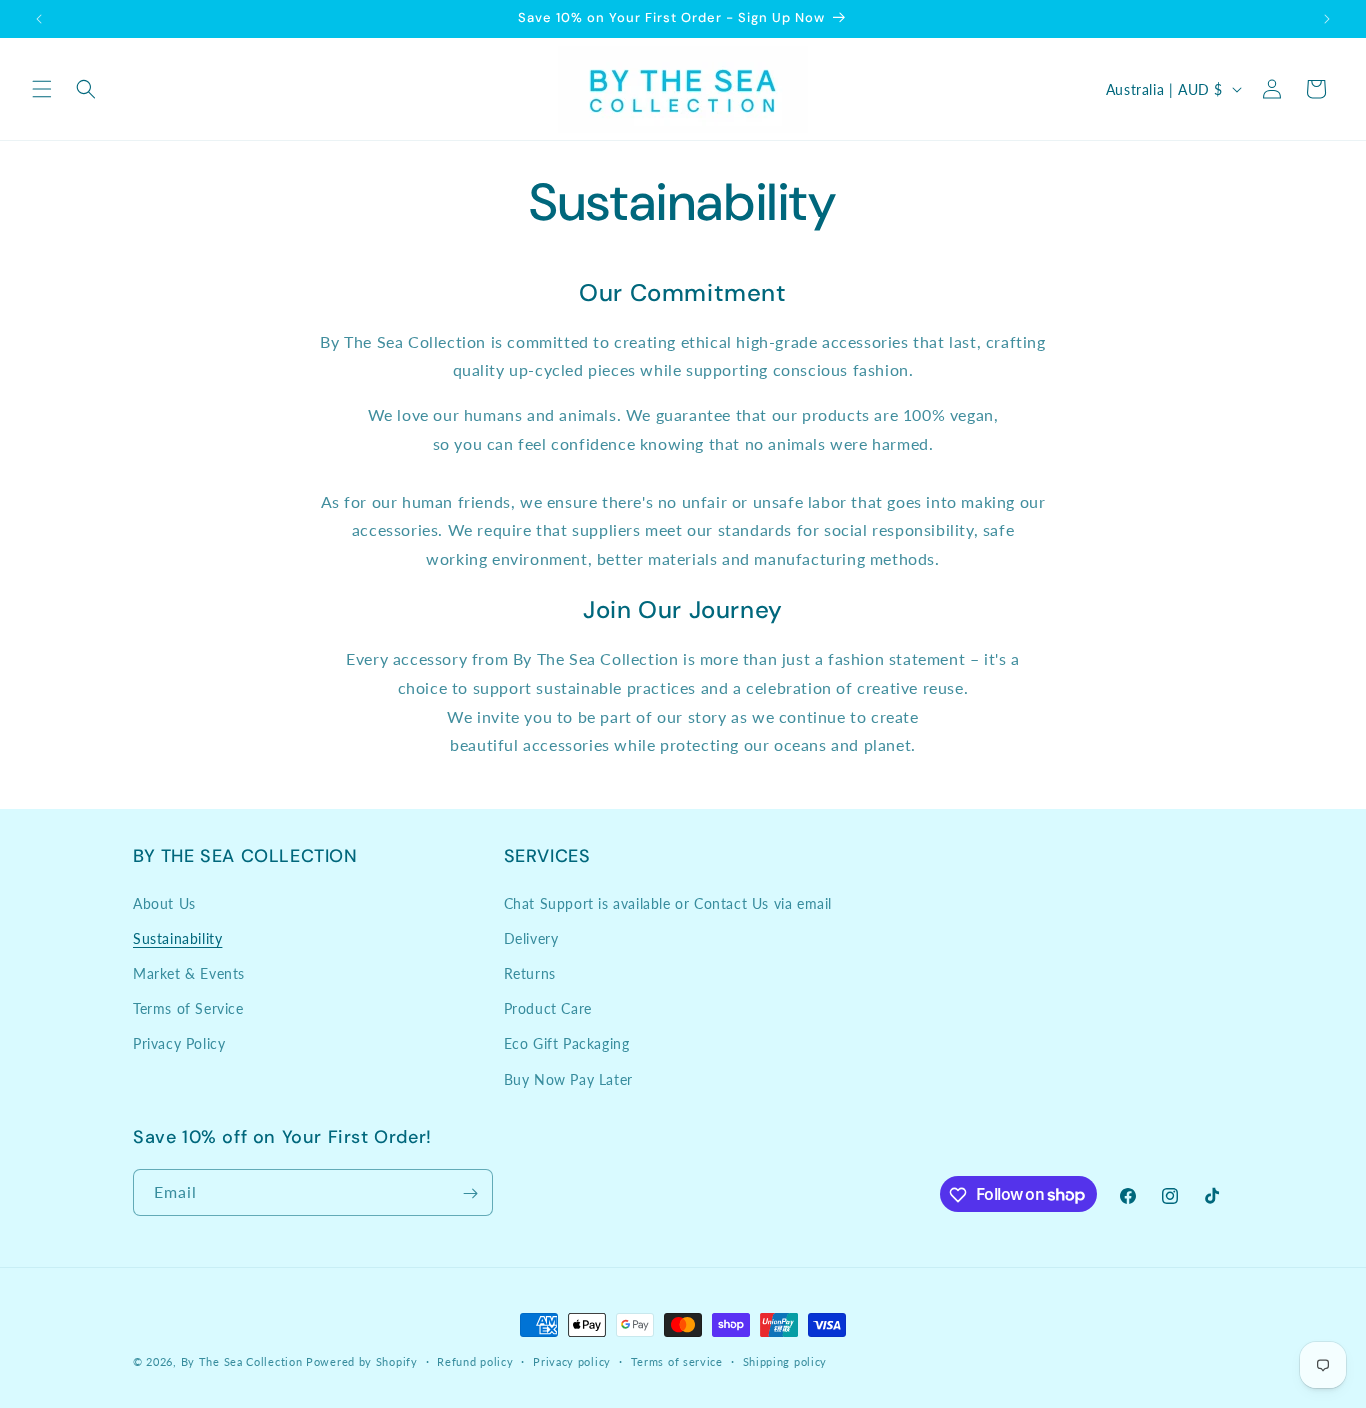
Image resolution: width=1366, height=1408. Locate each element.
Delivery (531, 937)
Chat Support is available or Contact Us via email (668, 902)
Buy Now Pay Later (568, 1078)
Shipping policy (785, 1360)
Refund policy (475, 1360)
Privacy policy (572, 1360)
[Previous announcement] (39, 19)
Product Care (548, 1008)
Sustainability (177, 937)
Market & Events (189, 972)
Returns (530, 972)
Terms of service (677, 1360)
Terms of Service (188, 1008)
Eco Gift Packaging (567, 1043)
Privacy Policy (179, 1043)
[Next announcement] (1327, 19)
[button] (42, 89)
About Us (164, 902)
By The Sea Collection (242, 1361)
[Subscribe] (470, 1193)
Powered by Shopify (362, 1361)
